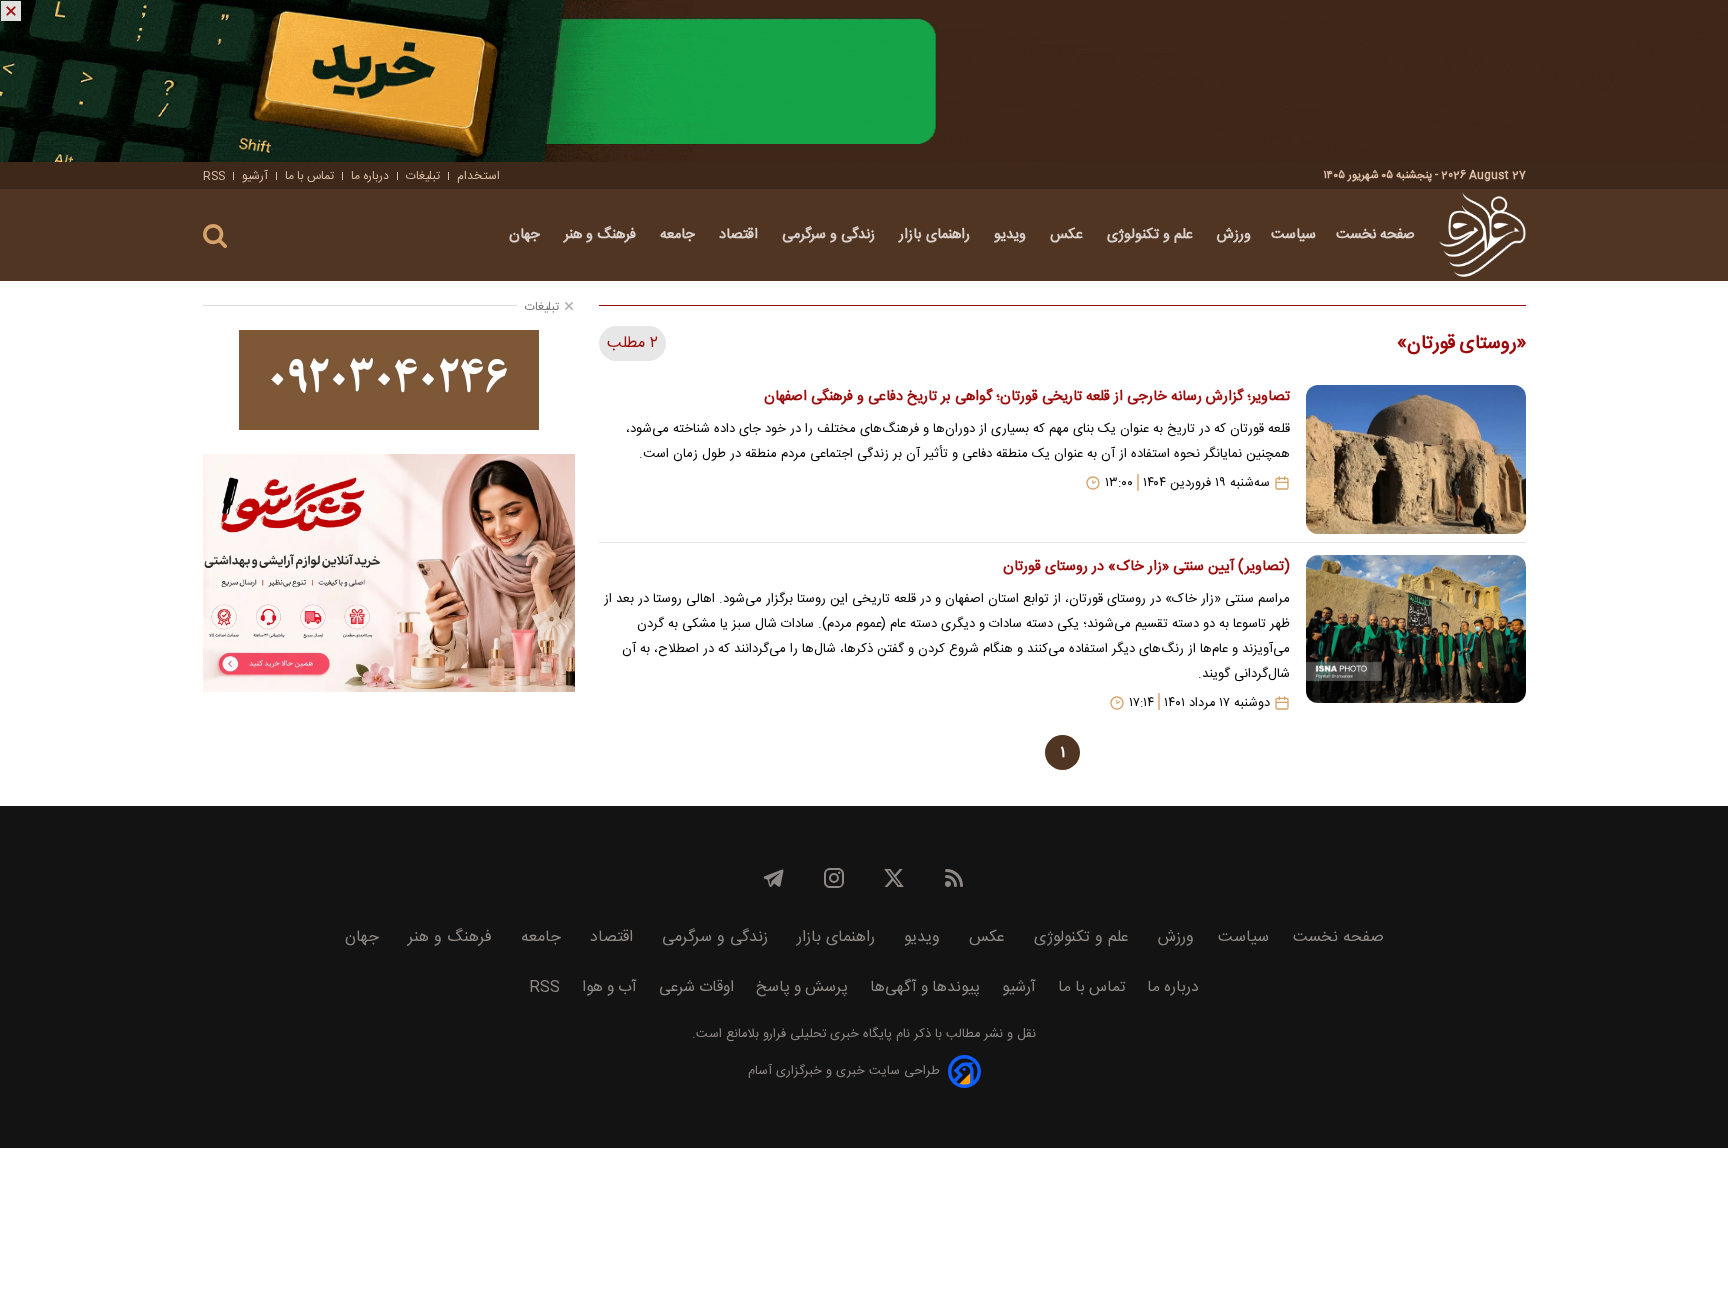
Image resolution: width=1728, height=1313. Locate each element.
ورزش (1234, 235)
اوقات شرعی (696, 987)
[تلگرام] (774, 878)
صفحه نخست (1375, 235)
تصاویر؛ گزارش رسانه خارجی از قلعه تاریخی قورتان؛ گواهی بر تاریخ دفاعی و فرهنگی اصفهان (1026, 397)
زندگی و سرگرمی (830, 235)
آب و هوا (609, 987)
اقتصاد (740, 235)
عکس (1068, 235)
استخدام (478, 176)
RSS (214, 176)
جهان (526, 235)
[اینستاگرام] (834, 878)
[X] (894, 878)
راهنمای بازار (936, 235)
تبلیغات (423, 176)
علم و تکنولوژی (1152, 235)
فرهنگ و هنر (602, 235)
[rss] (954, 878)
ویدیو (1012, 235)
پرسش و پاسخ (802, 987)
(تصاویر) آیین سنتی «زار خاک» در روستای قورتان (1146, 567)
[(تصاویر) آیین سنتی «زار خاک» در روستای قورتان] (1416, 633)
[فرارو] (1482, 235)
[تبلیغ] (864, 81)
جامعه (679, 235)
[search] (215, 236)
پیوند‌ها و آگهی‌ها (925, 987)
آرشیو (255, 176)
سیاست (1293, 235)
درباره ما (370, 176)
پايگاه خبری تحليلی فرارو (825, 1034)
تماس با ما (309, 176)
